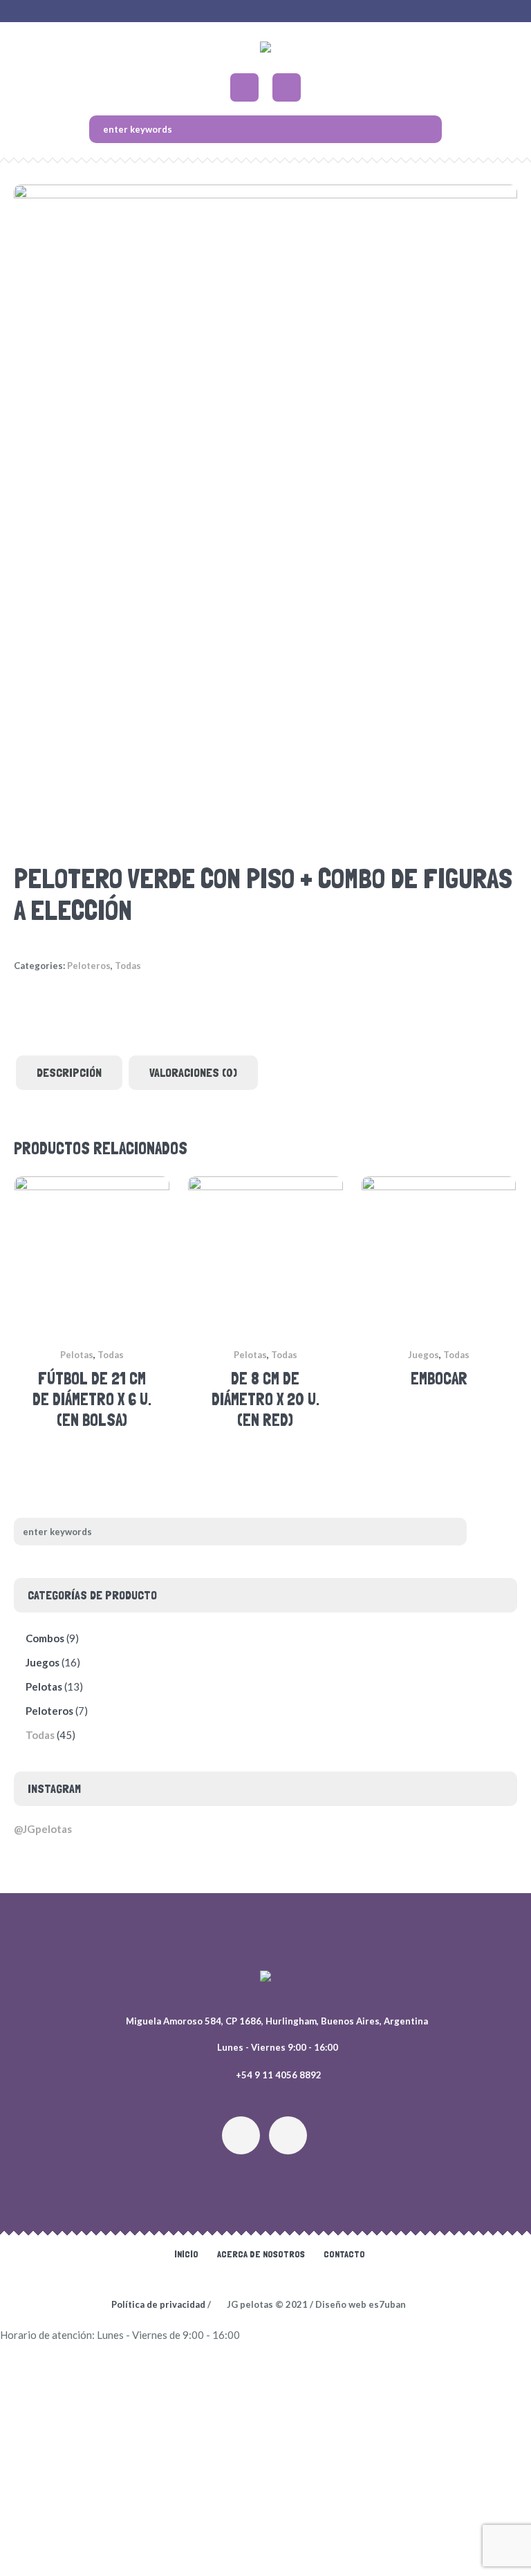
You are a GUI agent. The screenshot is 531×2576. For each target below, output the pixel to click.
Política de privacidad (158, 2304)
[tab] (69, 1073)
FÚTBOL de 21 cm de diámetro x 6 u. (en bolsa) (92, 1399)
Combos (45, 1638)
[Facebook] (288, 2135)
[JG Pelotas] (265, 50)
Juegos (423, 1355)
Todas (128, 966)
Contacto (344, 2254)
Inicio (186, 2254)
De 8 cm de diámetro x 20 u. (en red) (265, 1399)
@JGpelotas (43, 1829)
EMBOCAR (439, 1379)
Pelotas (77, 1355)
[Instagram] (241, 2135)
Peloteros (89, 966)
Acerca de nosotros (261, 2254)
